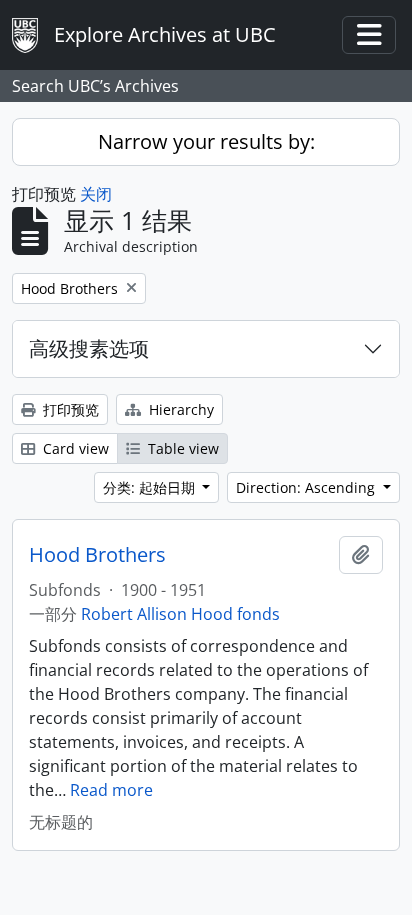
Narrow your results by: (206, 141)
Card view (74, 448)
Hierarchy (179, 409)
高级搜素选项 (89, 348)
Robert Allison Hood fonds (180, 614)
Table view (181, 448)
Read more (111, 790)
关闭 (96, 194)
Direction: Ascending (307, 487)
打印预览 (69, 409)
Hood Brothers (97, 555)
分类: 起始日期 (151, 487)
